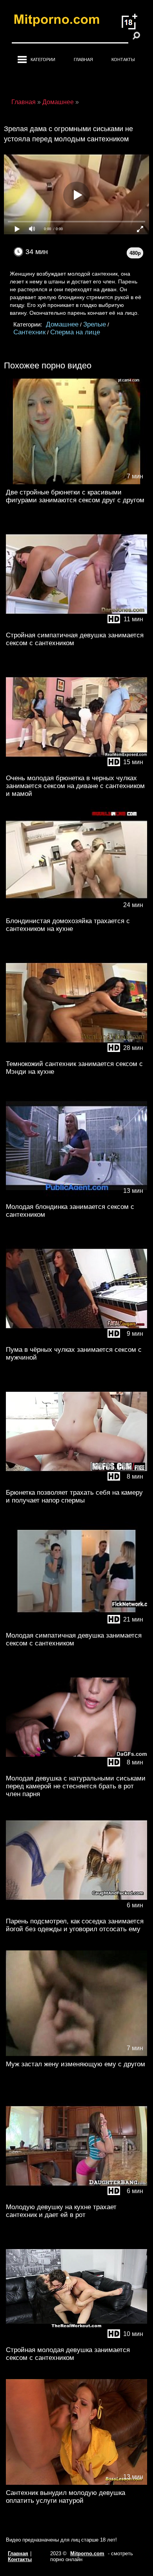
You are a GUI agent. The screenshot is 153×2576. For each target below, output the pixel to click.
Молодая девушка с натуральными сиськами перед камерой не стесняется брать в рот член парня (76, 1786)
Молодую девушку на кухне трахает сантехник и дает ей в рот (61, 2211)
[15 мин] (76, 768)
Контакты (123, 60)
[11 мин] (76, 625)
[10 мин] (76, 2340)
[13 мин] (76, 1197)
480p (135, 253)
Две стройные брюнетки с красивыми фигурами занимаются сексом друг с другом (75, 496)
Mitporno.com (87, 2553)
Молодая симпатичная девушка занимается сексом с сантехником (74, 1639)
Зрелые (95, 324)
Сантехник (29, 332)
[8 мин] (76, 1483)
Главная (83, 60)
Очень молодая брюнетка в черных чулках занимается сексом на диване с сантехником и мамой (75, 786)
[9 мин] (76, 1340)
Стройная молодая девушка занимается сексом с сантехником (68, 2354)
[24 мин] (76, 911)
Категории (43, 60)
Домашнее (62, 324)
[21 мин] (76, 1626)
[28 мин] (76, 1054)
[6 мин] (76, 1911)
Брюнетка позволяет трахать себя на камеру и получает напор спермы (74, 1496)
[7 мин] (76, 483)
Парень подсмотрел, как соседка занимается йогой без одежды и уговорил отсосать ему (75, 1925)
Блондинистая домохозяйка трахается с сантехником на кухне (68, 925)
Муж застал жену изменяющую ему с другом (76, 2064)
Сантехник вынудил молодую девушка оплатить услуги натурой (66, 2497)
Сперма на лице (75, 332)
